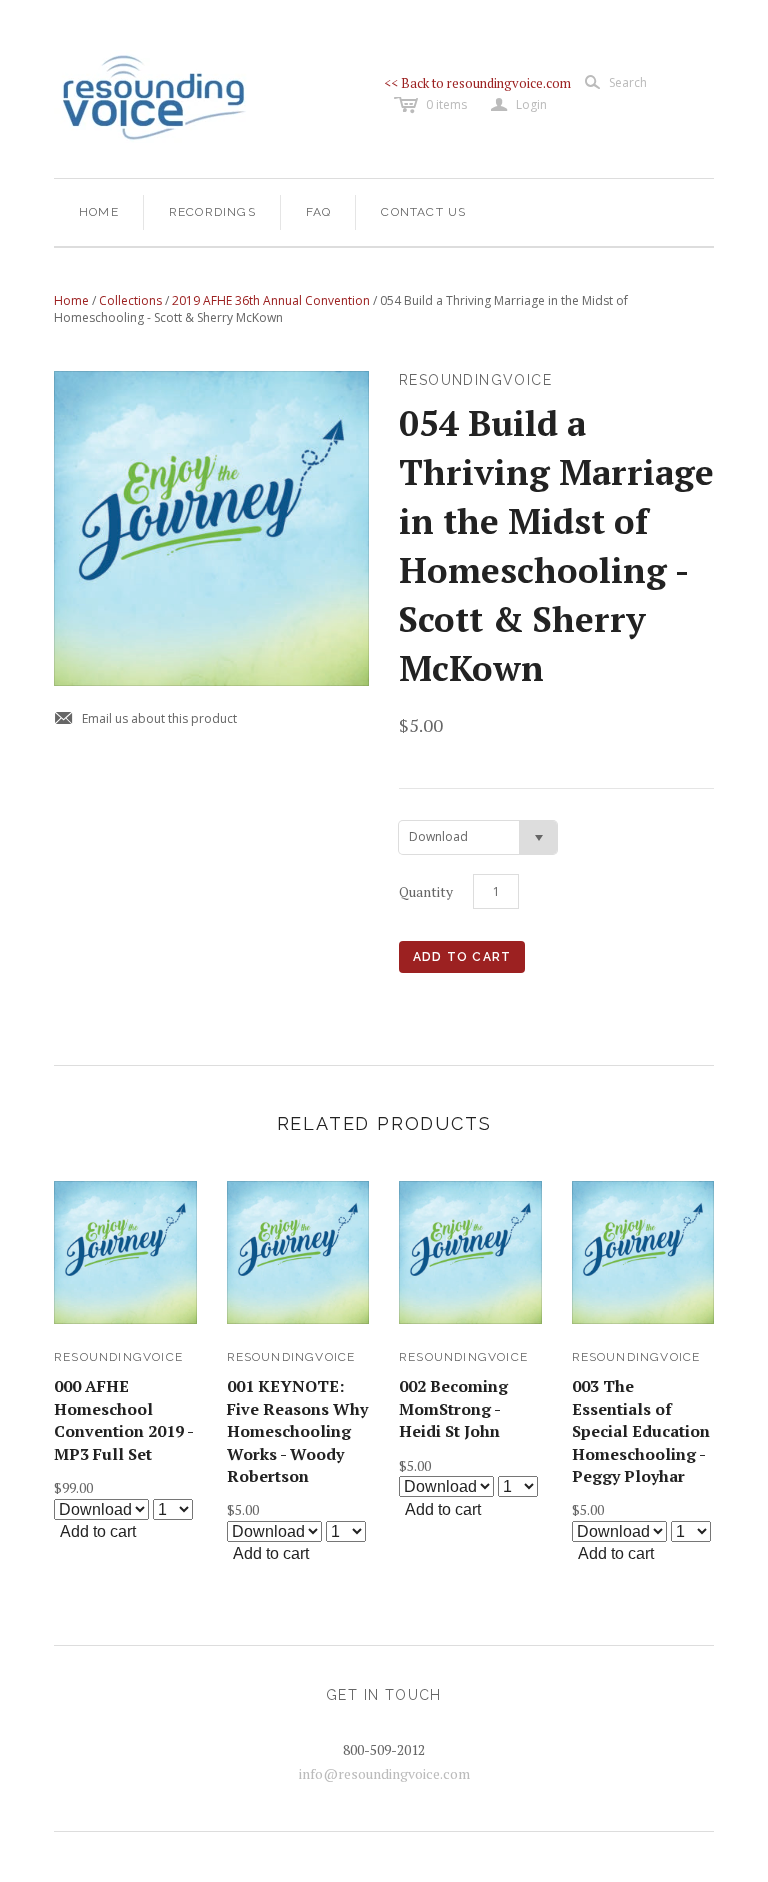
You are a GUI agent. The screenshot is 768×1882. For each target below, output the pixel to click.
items (446, 104)
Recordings (212, 212)
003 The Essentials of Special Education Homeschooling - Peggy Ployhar (641, 1431)
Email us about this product (145, 719)
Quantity (426, 891)
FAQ (319, 212)
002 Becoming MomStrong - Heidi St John (453, 1408)
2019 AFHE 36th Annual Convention (271, 300)
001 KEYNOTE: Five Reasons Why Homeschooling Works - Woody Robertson (297, 1431)
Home (99, 212)
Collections (130, 300)
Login (519, 105)
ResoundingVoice (118, 1357)
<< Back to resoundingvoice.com (477, 83)
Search (628, 82)
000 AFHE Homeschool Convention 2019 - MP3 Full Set (123, 1419)
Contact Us (423, 212)
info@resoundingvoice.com (384, 1773)
